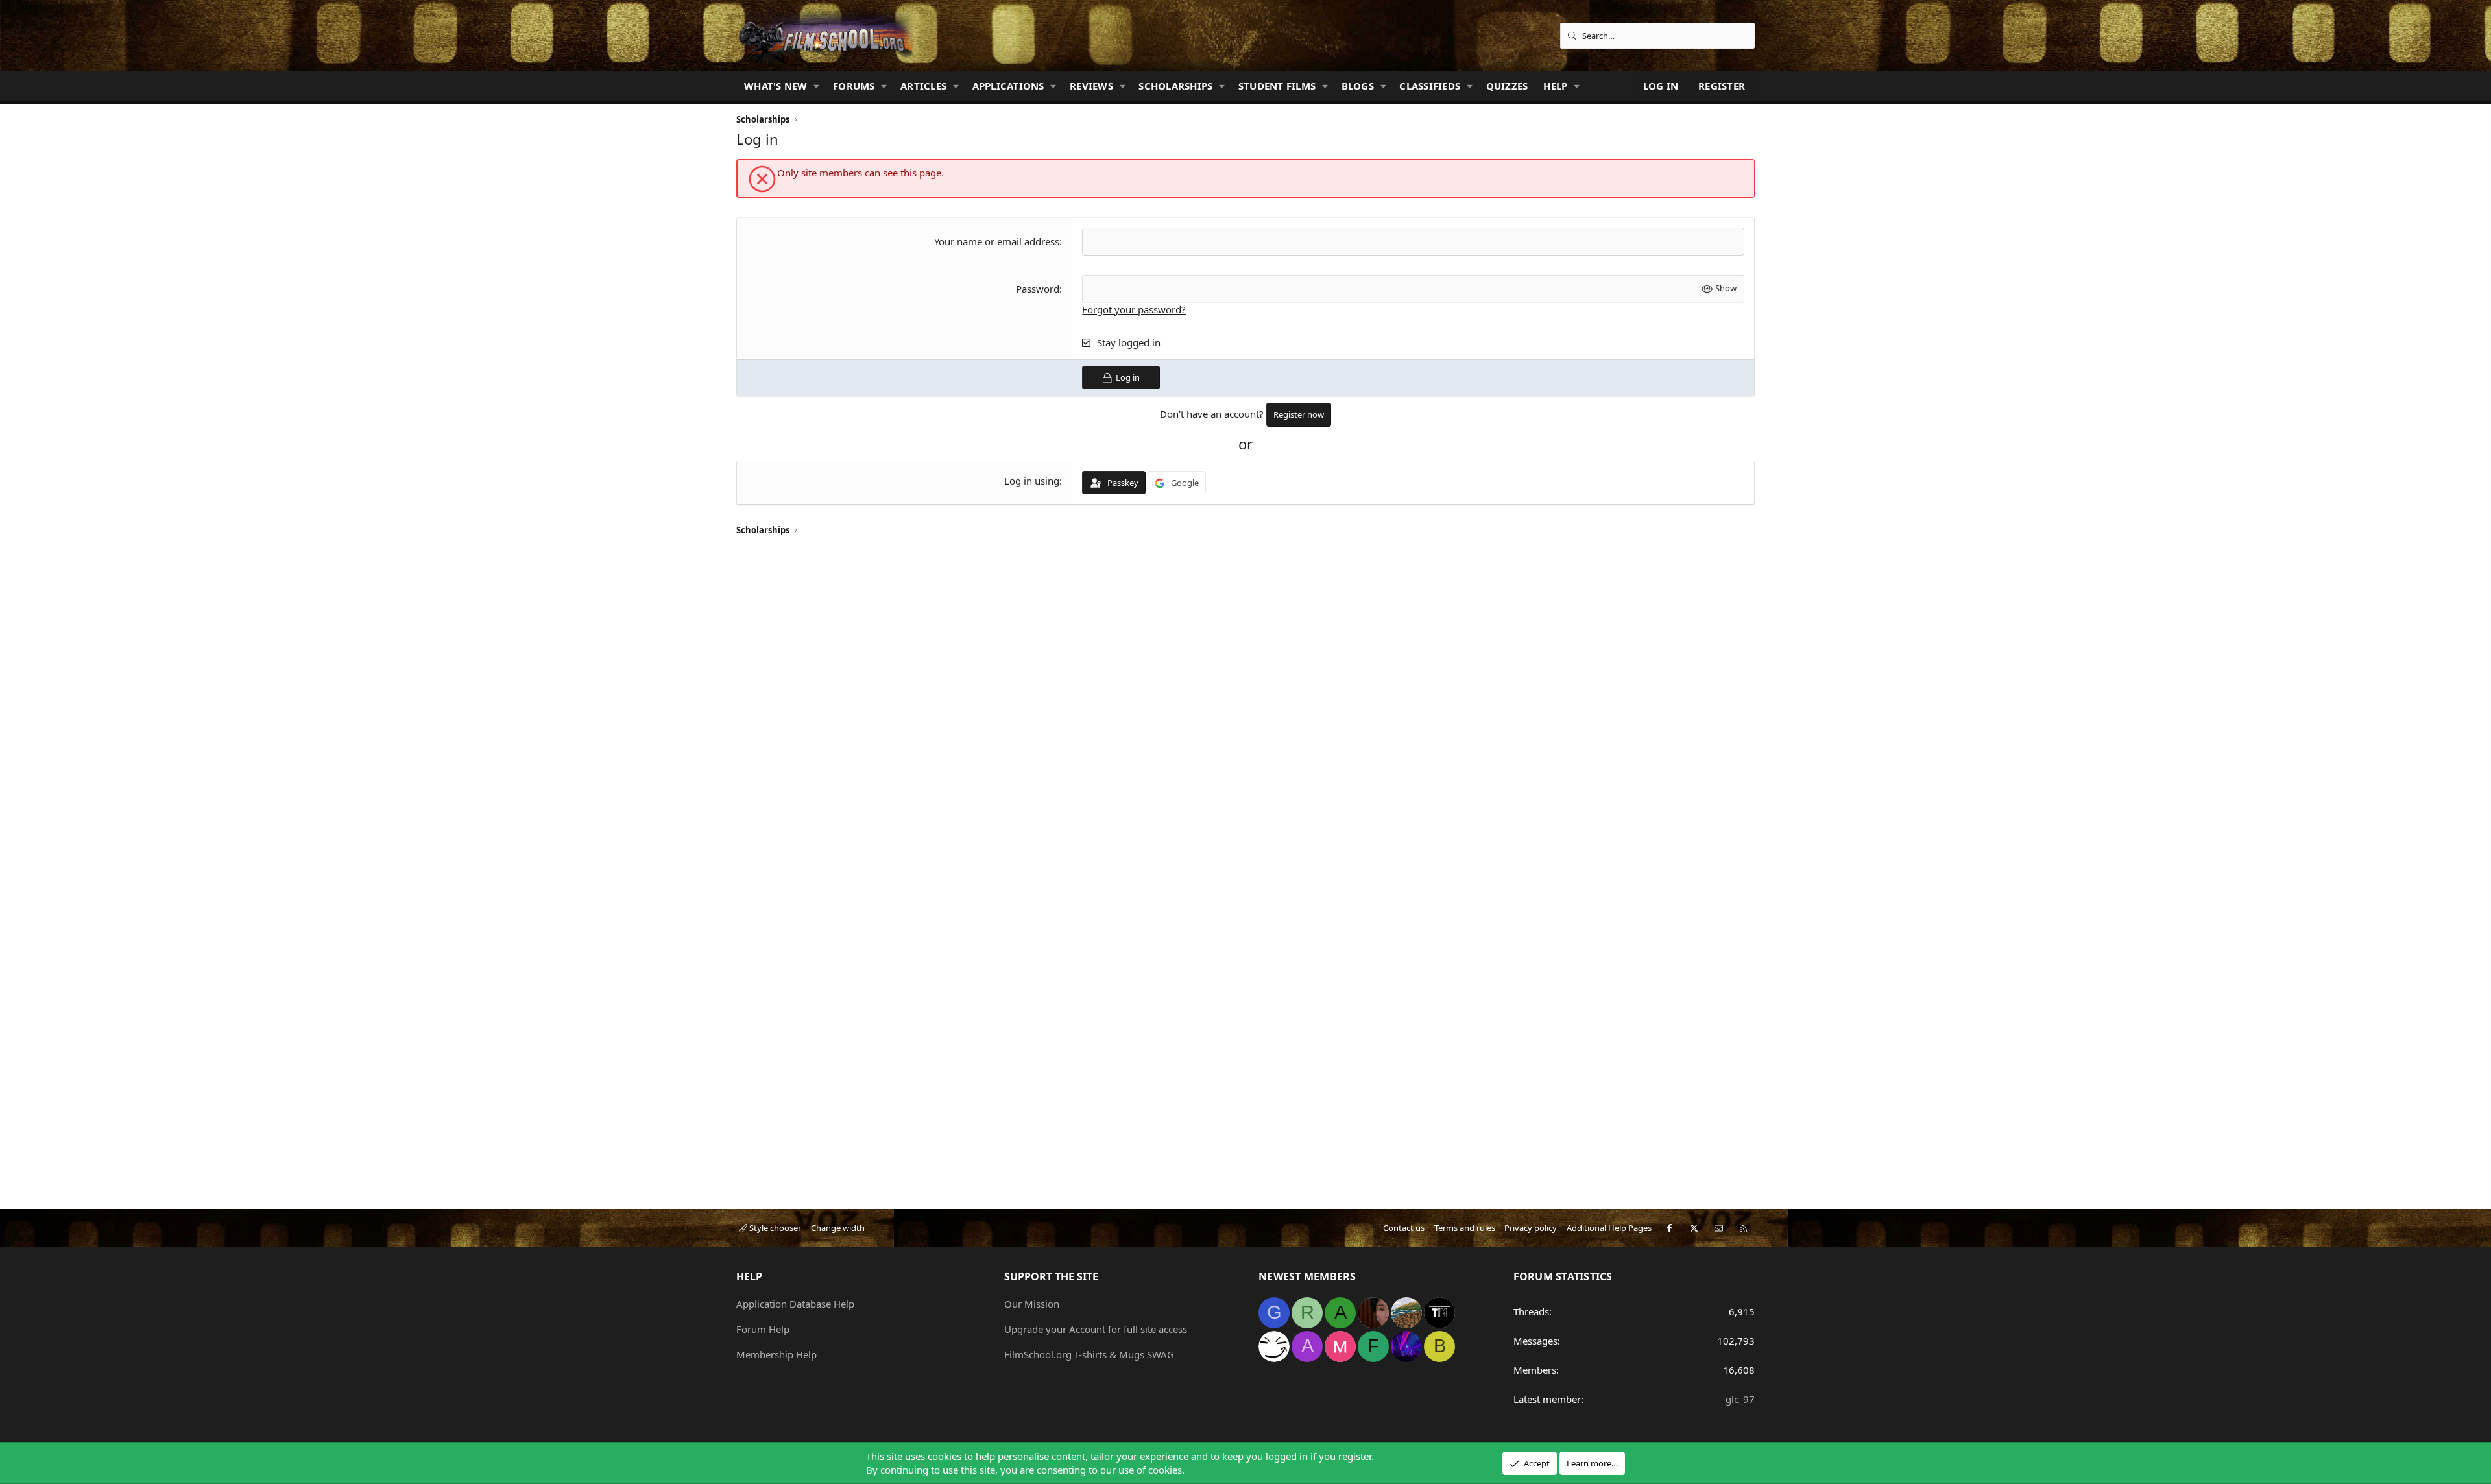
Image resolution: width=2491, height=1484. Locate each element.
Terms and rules (1465, 1228)
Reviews (1091, 86)
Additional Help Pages (1609, 1228)
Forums (854, 86)
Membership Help (776, 1354)
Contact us (1404, 1228)
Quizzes (1507, 86)
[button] (817, 86)
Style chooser (774, 1228)
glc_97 (1740, 1399)
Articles (923, 86)
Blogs (1358, 86)
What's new (776, 86)
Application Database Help (795, 1304)
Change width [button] (838, 1228)
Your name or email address (997, 241)
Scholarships (1175, 86)
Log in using (1032, 481)
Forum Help (763, 1329)
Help (1555, 86)
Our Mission (1032, 1304)
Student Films (1277, 86)
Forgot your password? (1134, 309)
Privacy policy (1531, 1228)
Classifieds (1430, 86)
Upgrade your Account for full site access (1096, 1329)
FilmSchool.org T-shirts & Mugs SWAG (1089, 1354)
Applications (1008, 86)
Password (1038, 289)
